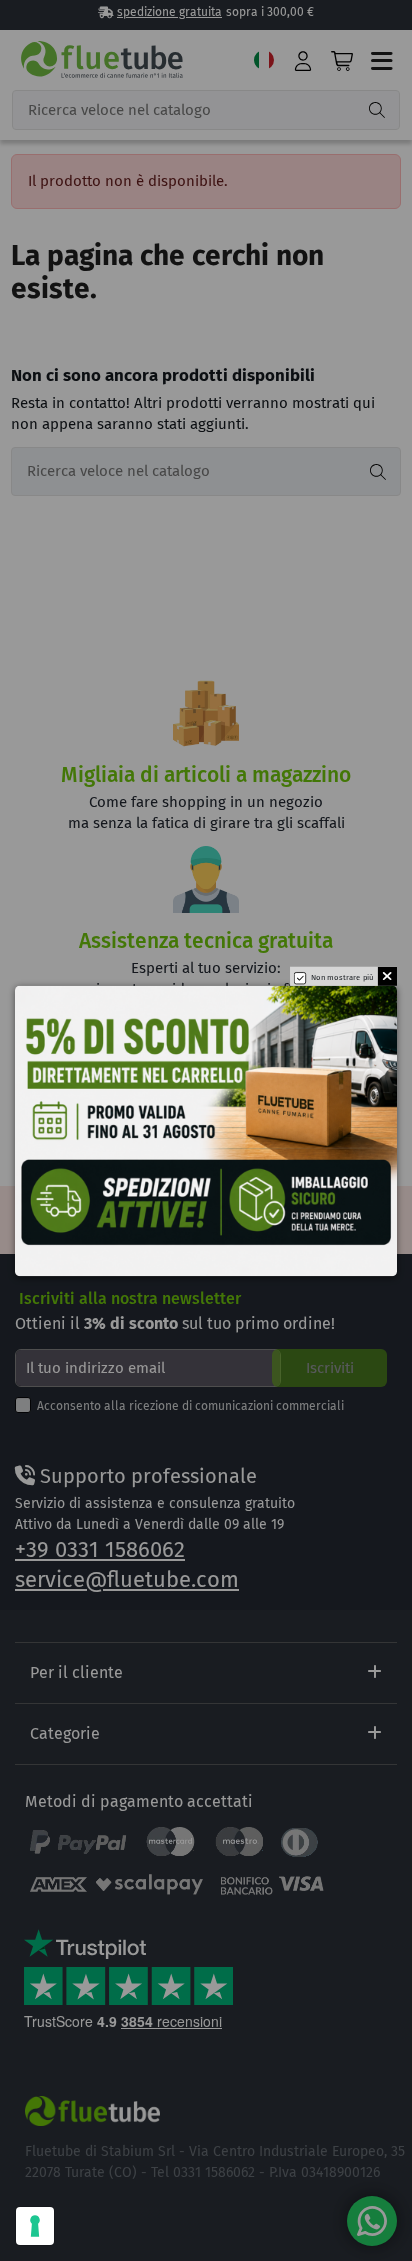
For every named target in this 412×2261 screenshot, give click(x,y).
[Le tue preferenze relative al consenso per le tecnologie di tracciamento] (35, 2226)
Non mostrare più (342, 977)
